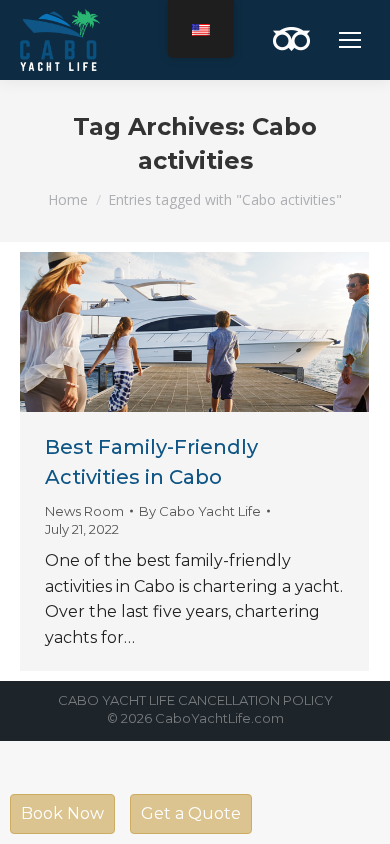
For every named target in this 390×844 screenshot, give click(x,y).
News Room (84, 511)
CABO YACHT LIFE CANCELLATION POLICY (195, 700)
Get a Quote (191, 813)
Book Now (62, 813)
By (200, 511)
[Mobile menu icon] (350, 40)
